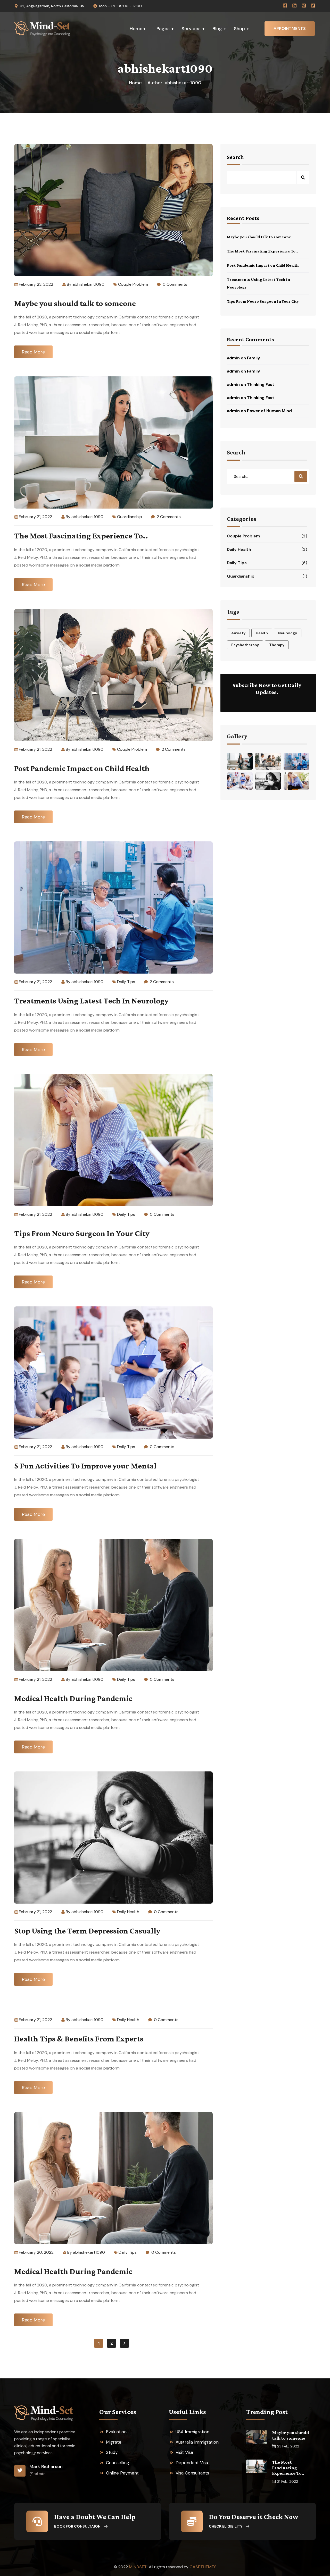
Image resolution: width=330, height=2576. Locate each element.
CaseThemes (203, 2567)
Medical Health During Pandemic (73, 1698)
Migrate (114, 2442)
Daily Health (128, 1912)
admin (233, 358)
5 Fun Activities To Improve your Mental (85, 1466)
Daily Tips (126, 982)
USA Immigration (192, 2432)
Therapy (277, 645)
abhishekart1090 (88, 284)
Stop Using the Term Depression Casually (87, 1931)
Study (112, 2452)
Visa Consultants (192, 2473)
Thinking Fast (261, 385)
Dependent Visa (192, 2463)
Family (254, 358)
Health (262, 633)
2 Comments (168, 517)
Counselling (118, 2463)
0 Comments (174, 284)
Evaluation (116, 2432)
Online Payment (122, 2473)
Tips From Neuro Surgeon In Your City (82, 1233)
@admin (38, 2474)
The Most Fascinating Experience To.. (81, 536)
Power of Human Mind (269, 411)
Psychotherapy (245, 645)
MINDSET (138, 2567)
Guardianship (130, 517)
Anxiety (238, 633)
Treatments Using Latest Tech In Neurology (91, 1001)
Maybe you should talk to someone (75, 303)
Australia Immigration (197, 2442)
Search (235, 157)
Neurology (288, 633)
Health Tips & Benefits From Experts (79, 2039)
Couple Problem (133, 284)
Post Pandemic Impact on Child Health (82, 768)
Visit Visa (184, 2452)
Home (135, 83)
